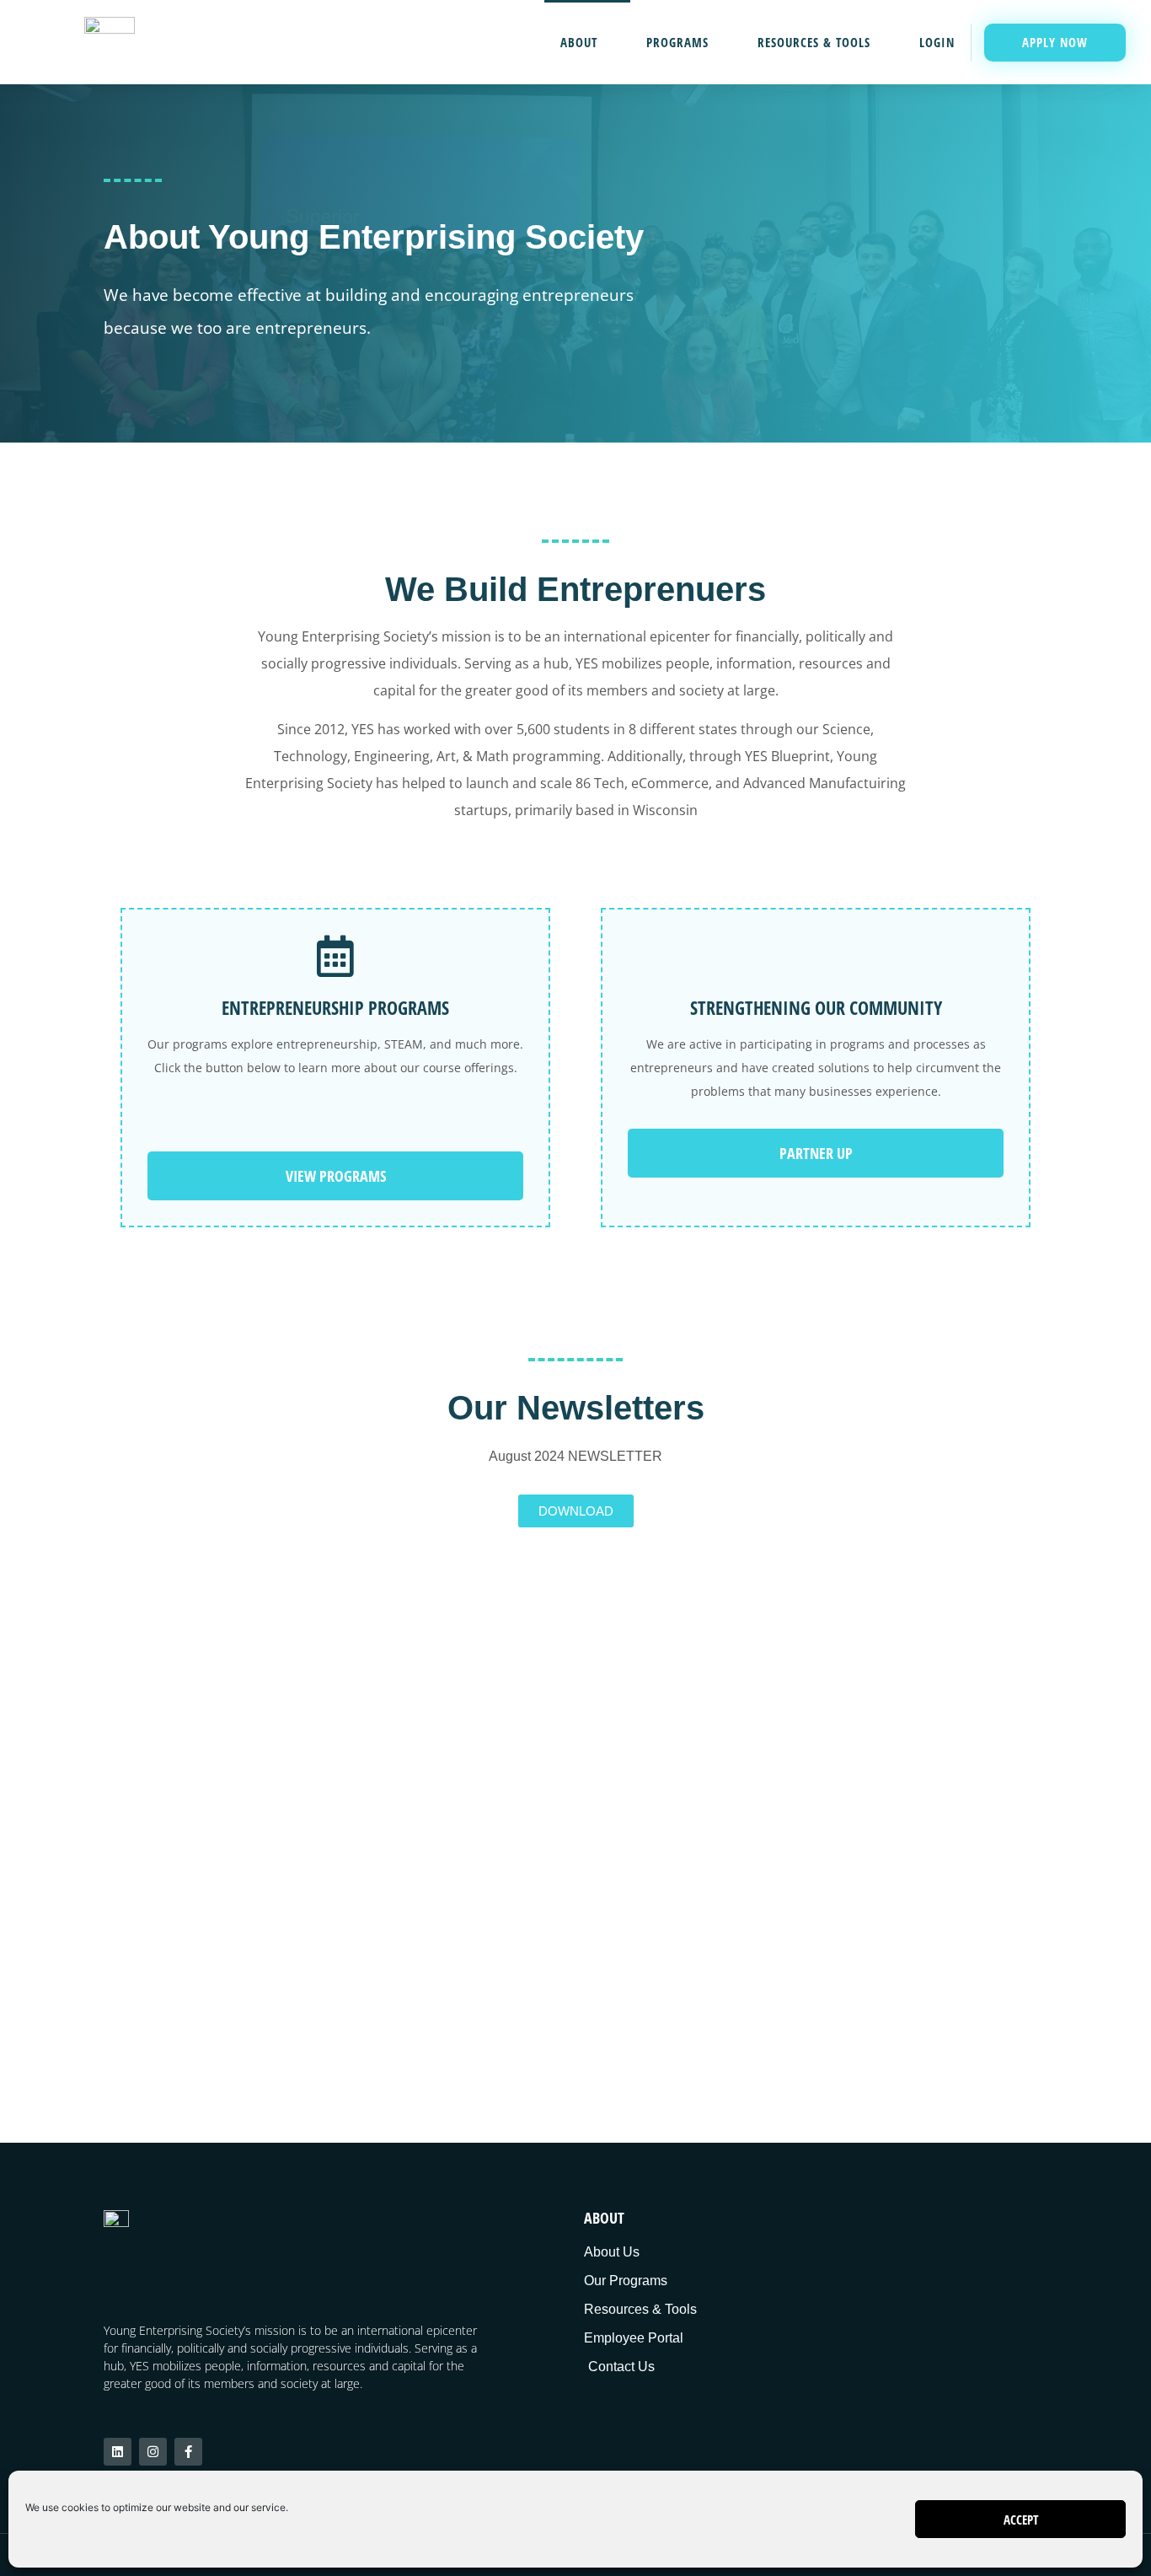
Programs (677, 42)
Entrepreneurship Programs (335, 1007)
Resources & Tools (814, 42)
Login (937, 42)
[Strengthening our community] (816, 956)
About (579, 42)
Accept (1021, 2520)
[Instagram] (153, 2452)
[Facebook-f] (188, 2452)
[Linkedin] (118, 2452)
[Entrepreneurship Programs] (335, 956)
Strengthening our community (816, 1007)
